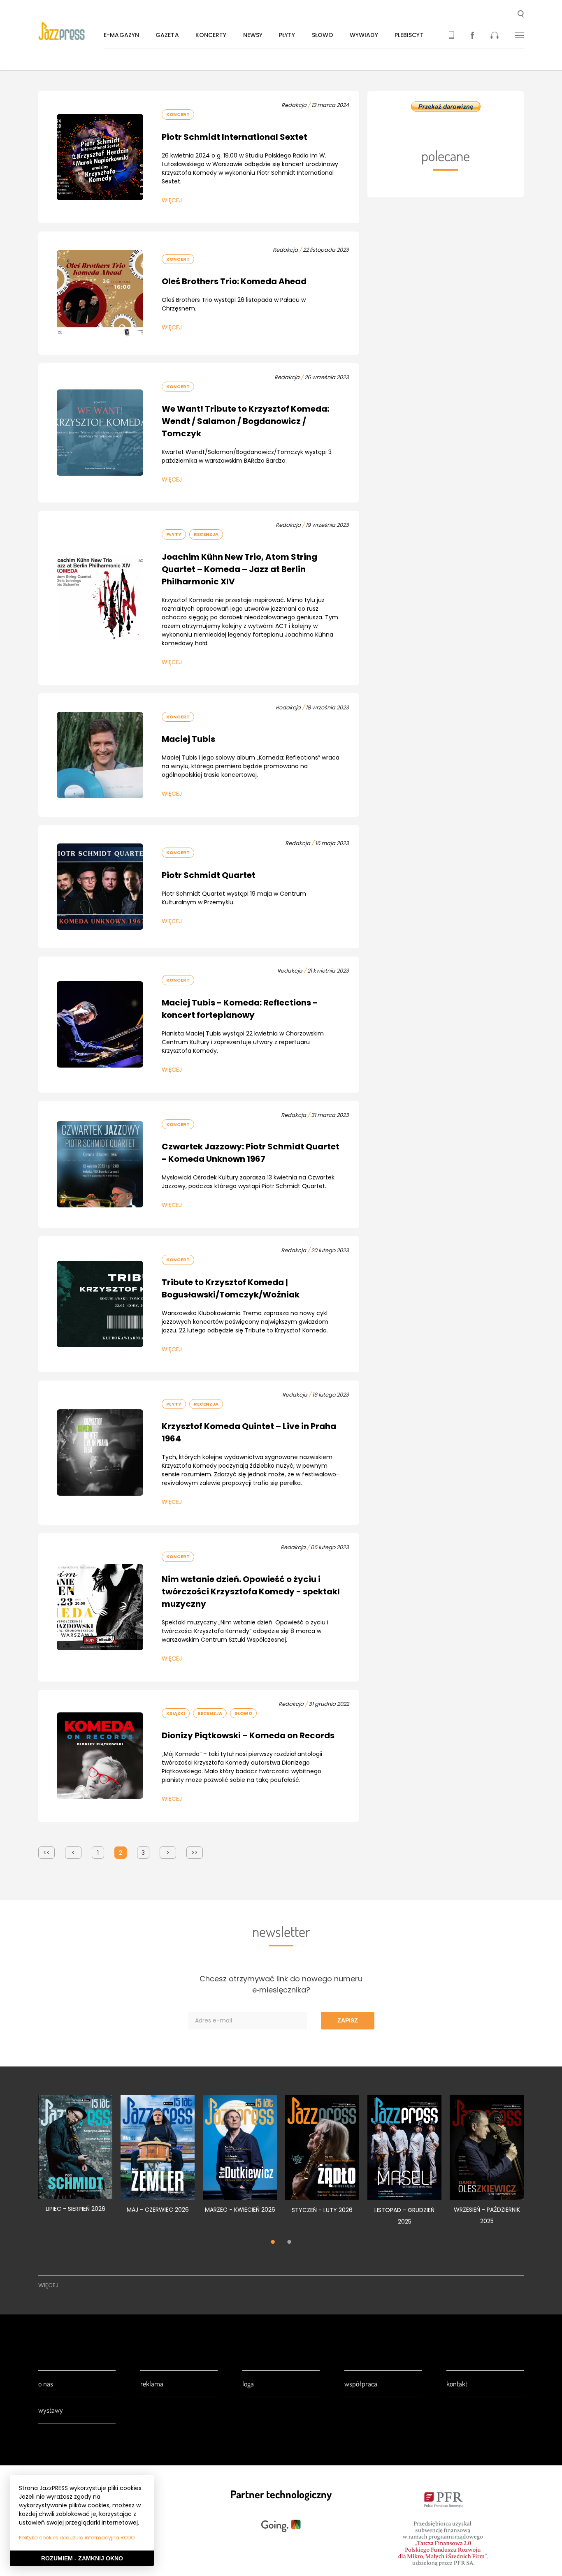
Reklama (152, 2384)
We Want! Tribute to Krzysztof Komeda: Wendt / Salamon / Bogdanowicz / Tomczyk (245, 421)
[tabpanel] (75, 2159)
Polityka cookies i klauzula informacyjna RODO (77, 2538)
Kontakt (457, 2384)
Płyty (287, 35)
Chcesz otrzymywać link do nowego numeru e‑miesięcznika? (281, 1984)
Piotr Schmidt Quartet (209, 875)
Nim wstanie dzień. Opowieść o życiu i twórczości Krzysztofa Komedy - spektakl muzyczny (251, 1591)
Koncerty (211, 35)
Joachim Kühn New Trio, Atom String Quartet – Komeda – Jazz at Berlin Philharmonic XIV (239, 569)
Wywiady (364, 35)
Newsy (253, 35)
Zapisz (348, 2020)
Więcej (172, 200)
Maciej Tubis (188, 739)
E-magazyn (121, 35)
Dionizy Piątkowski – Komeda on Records (248, 1735)
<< (46, 1853)
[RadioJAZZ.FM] (495, 35)
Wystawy (51, 2410)
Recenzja (206, 534)
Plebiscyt (409, 35)
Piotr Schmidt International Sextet (235, 137)
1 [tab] (273, 2242)
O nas (46, 2384)
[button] (521, 15)
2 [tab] (289, 2242)
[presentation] (71, 31)
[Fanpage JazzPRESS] (472, 35)
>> (195, 1853)
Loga (248, 2384)
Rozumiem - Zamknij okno (82, 2558)
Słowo (323, 35)
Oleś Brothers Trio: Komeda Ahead (234, 281)
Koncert (178, 114)
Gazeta (167, 35)
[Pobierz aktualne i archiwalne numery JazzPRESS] (452, 35)
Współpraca (361, 2384)
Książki (176, 1713)
